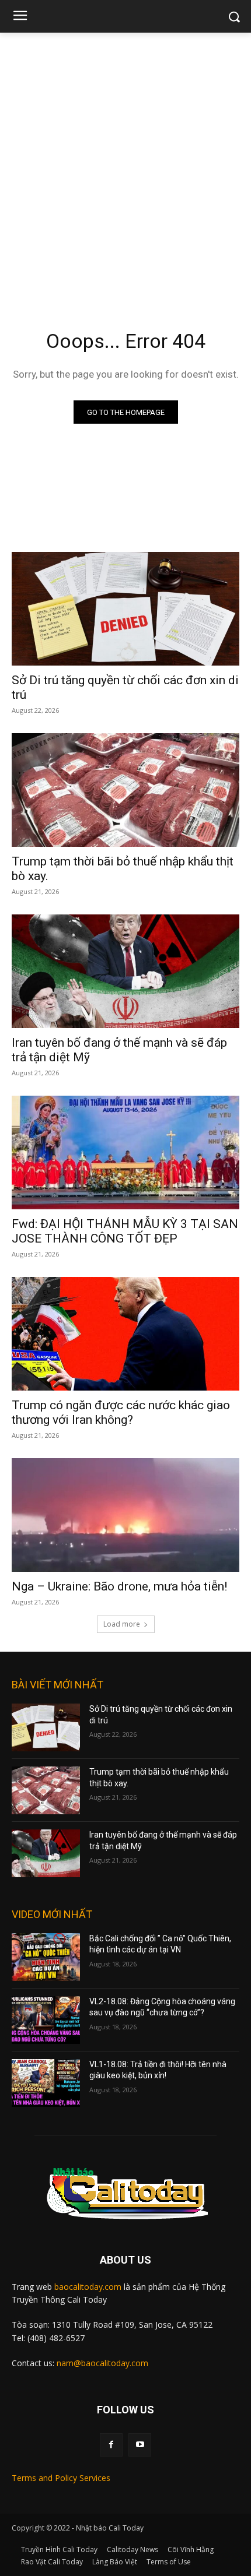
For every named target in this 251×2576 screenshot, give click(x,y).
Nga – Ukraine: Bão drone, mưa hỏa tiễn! (119, 1586)
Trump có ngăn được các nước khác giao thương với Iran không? (121, 1412)
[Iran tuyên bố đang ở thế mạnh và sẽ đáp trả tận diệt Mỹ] (125, 971)
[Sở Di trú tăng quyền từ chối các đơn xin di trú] (125, 609)
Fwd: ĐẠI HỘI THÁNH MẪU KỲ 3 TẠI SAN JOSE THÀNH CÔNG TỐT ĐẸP (125, 1231)
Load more (122, 1624)
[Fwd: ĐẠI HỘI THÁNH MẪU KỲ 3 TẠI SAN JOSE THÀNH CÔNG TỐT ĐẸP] (125, 1152)
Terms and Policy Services (61, 2478)
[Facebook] (111, 2445)
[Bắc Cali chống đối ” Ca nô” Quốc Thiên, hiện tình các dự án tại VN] (46, 1957)
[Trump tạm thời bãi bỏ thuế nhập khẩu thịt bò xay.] (125, 790)
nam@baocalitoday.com (102, 2363)
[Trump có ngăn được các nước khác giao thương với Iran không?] (125, 1334)
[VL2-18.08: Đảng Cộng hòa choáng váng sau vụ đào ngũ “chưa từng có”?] (46, 2020)
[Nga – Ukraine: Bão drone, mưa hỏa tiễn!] (125, 1515)
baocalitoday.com (88, 2287)
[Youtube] (140, 2445)
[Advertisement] (125, 164)
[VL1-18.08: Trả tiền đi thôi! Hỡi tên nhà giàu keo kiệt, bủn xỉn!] (46, 2083)
